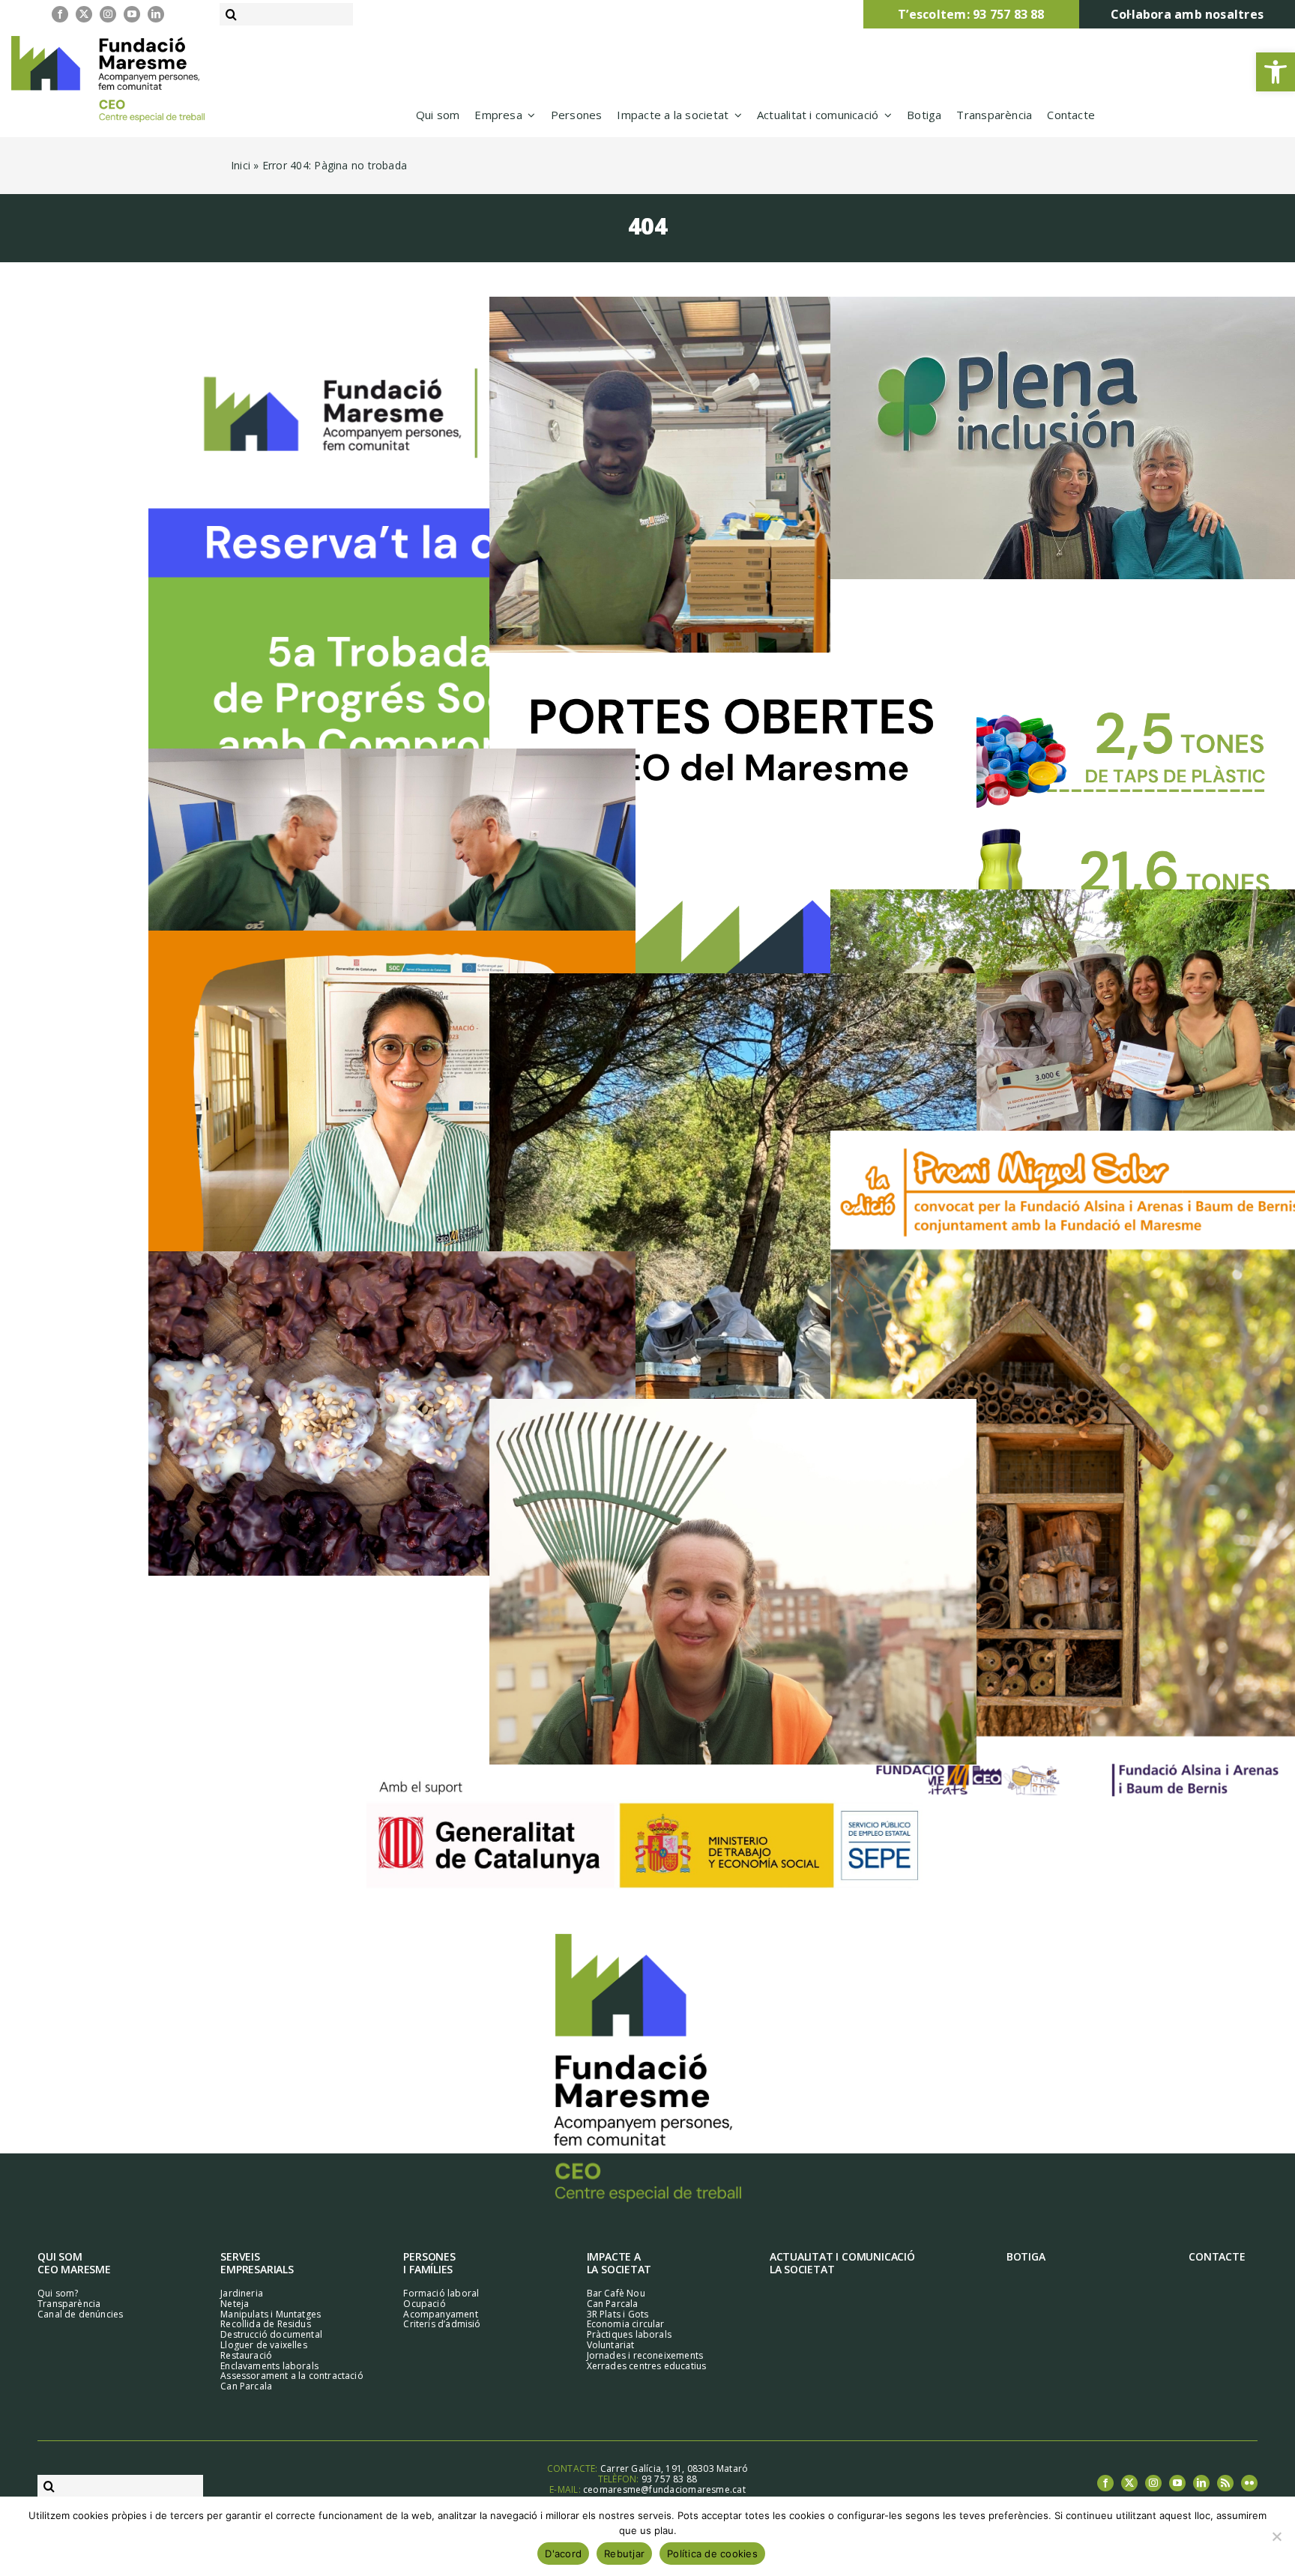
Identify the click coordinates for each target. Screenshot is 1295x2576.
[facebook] (60, 14)
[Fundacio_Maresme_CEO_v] (647, 1939)
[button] (1276, 72)
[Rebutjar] (1276, 2536)
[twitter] (84, 14)
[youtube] (132, 14)
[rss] (1225, 2483)
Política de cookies (712, 2554)
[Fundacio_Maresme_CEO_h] (108, 41)
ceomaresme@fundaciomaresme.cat (664, 2489)
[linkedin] (156, 14)
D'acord (563, 2554)
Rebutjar (624, 2554)
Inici (241, 165)
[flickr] (1249, 2483)
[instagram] (108, 14)
